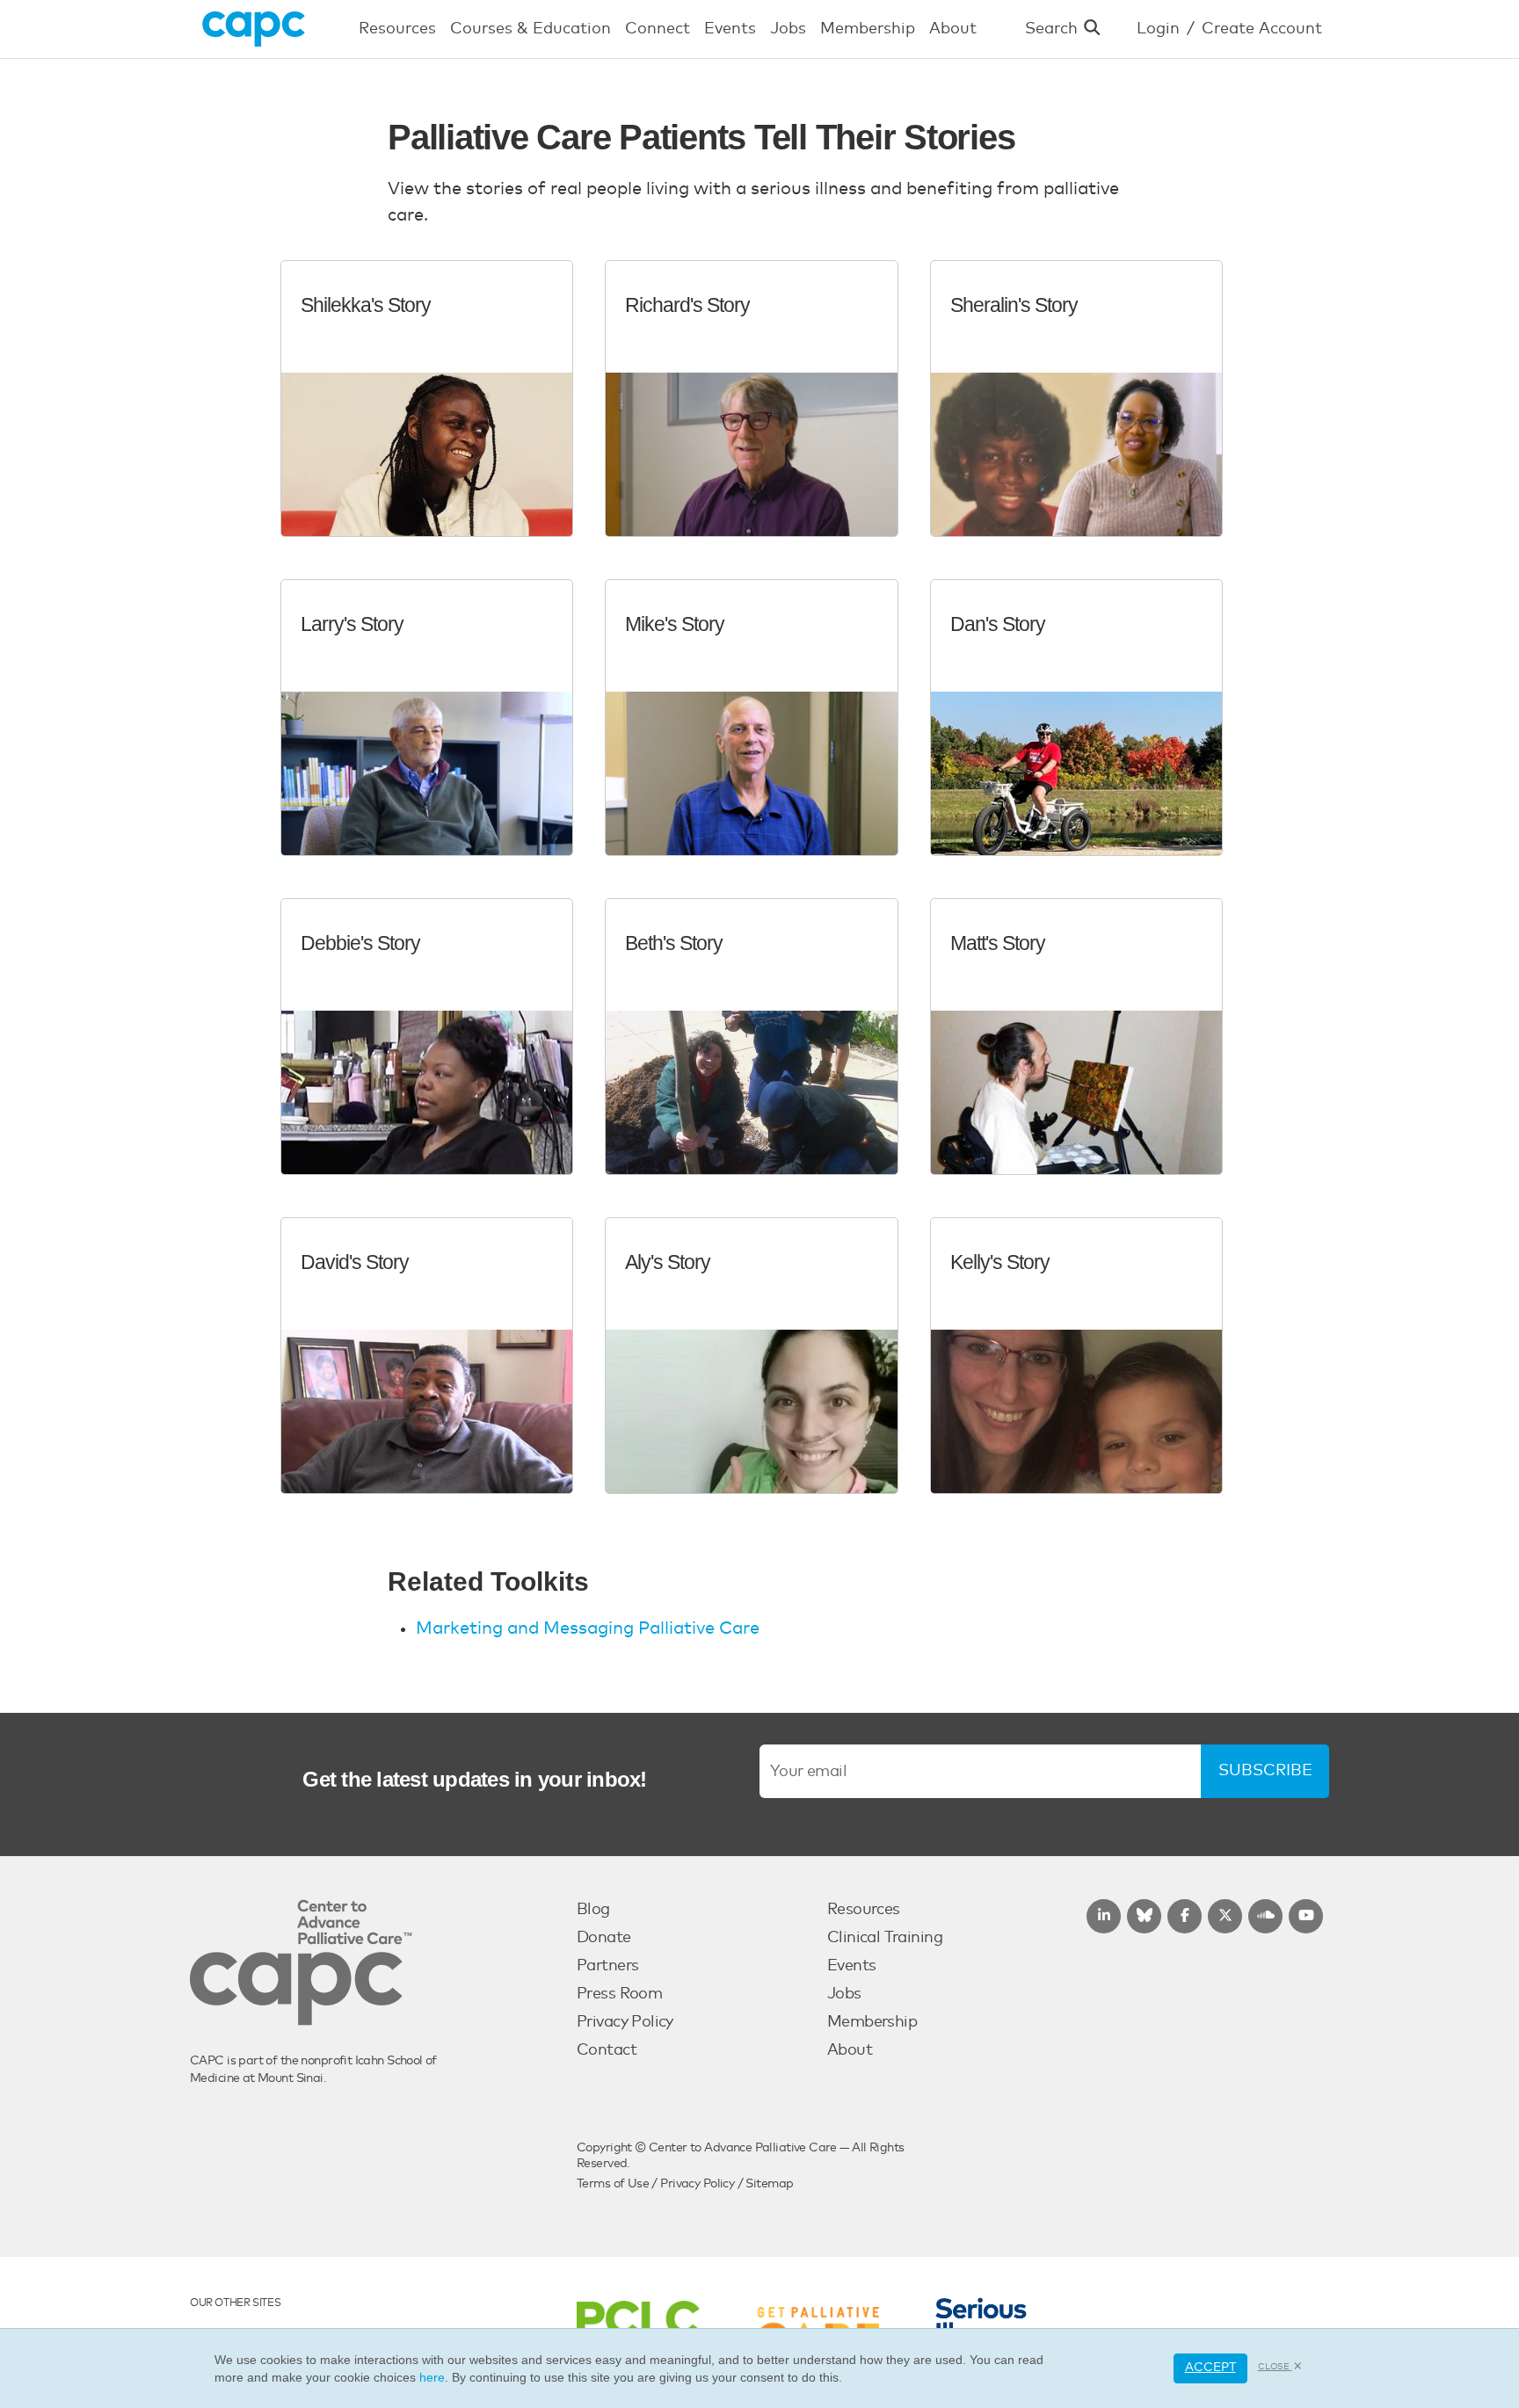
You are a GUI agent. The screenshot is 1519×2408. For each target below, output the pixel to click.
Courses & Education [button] (531, 29)
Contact (607, 2050)
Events (852, 1966)
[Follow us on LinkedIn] (1104, 1916)
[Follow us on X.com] (1225, 1916)
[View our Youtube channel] (1306, 1916)
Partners (607, 1966)
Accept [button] (1210, 2368)
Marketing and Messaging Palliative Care (588, 1628)
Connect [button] (658, 29)
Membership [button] (868, 29)
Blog (593, 1910)
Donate (604, 1938)
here (432, 2377)
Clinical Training (885, 1938)
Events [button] (730, 29)
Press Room (619, 1994)
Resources (864, 1910)
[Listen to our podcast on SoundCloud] (1265, 1916)
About (850, 2050)
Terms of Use (613, 2184)
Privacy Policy (625, 2022)
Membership (872, 2022)
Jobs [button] (788, 29)
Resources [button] (397, 29)
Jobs (844, 1994)
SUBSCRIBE (1265, 1771)
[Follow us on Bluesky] (1144, 1916)
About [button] (953, 29)
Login (1158, 29)
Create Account (1262, 29)
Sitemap (769, 2184)
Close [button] (1275, 2367)
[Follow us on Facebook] (1185, 1916)
